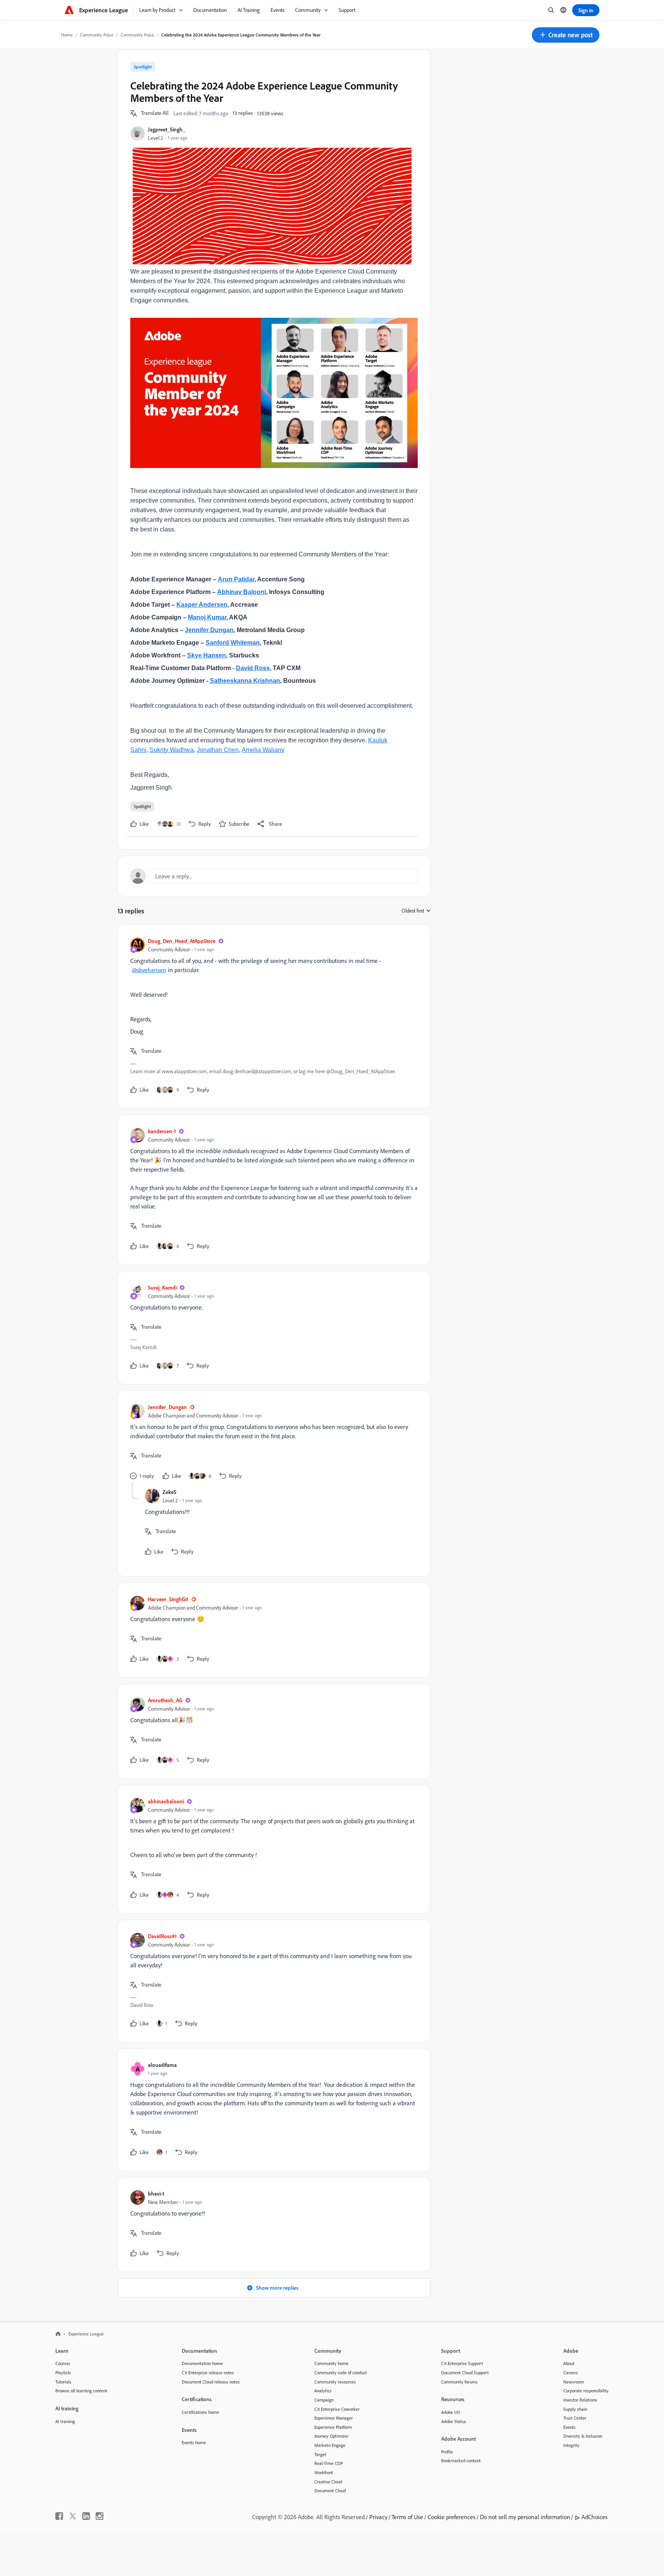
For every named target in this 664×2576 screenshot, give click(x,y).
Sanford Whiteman (233, 643)
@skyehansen (149, 970)
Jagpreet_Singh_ (167, 129)
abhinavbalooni (166, 1801)
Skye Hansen (207, 655)
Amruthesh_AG (165, 1700)
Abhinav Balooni (242, 592)
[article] (272, 1017)
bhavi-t (156, 2193)
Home (67, 35)
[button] (566, 35)
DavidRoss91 (162, 1936)
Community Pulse (97, 35)
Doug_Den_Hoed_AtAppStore (182, 941)
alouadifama (162, 2065)
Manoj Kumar (207, 617)
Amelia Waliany (263, 750)
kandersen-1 (162, 1131)
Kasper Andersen (202, 605)
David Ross (253, 668)
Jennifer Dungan (209, 630)
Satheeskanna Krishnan (245, 681)
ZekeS (169, 1492)
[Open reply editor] (274, 876)
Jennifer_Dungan (167, 1407)
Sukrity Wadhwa (172, 750)
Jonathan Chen (218, 750)
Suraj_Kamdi (162, 1287)
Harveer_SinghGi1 (168, 1599)
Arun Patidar (236, 579)
